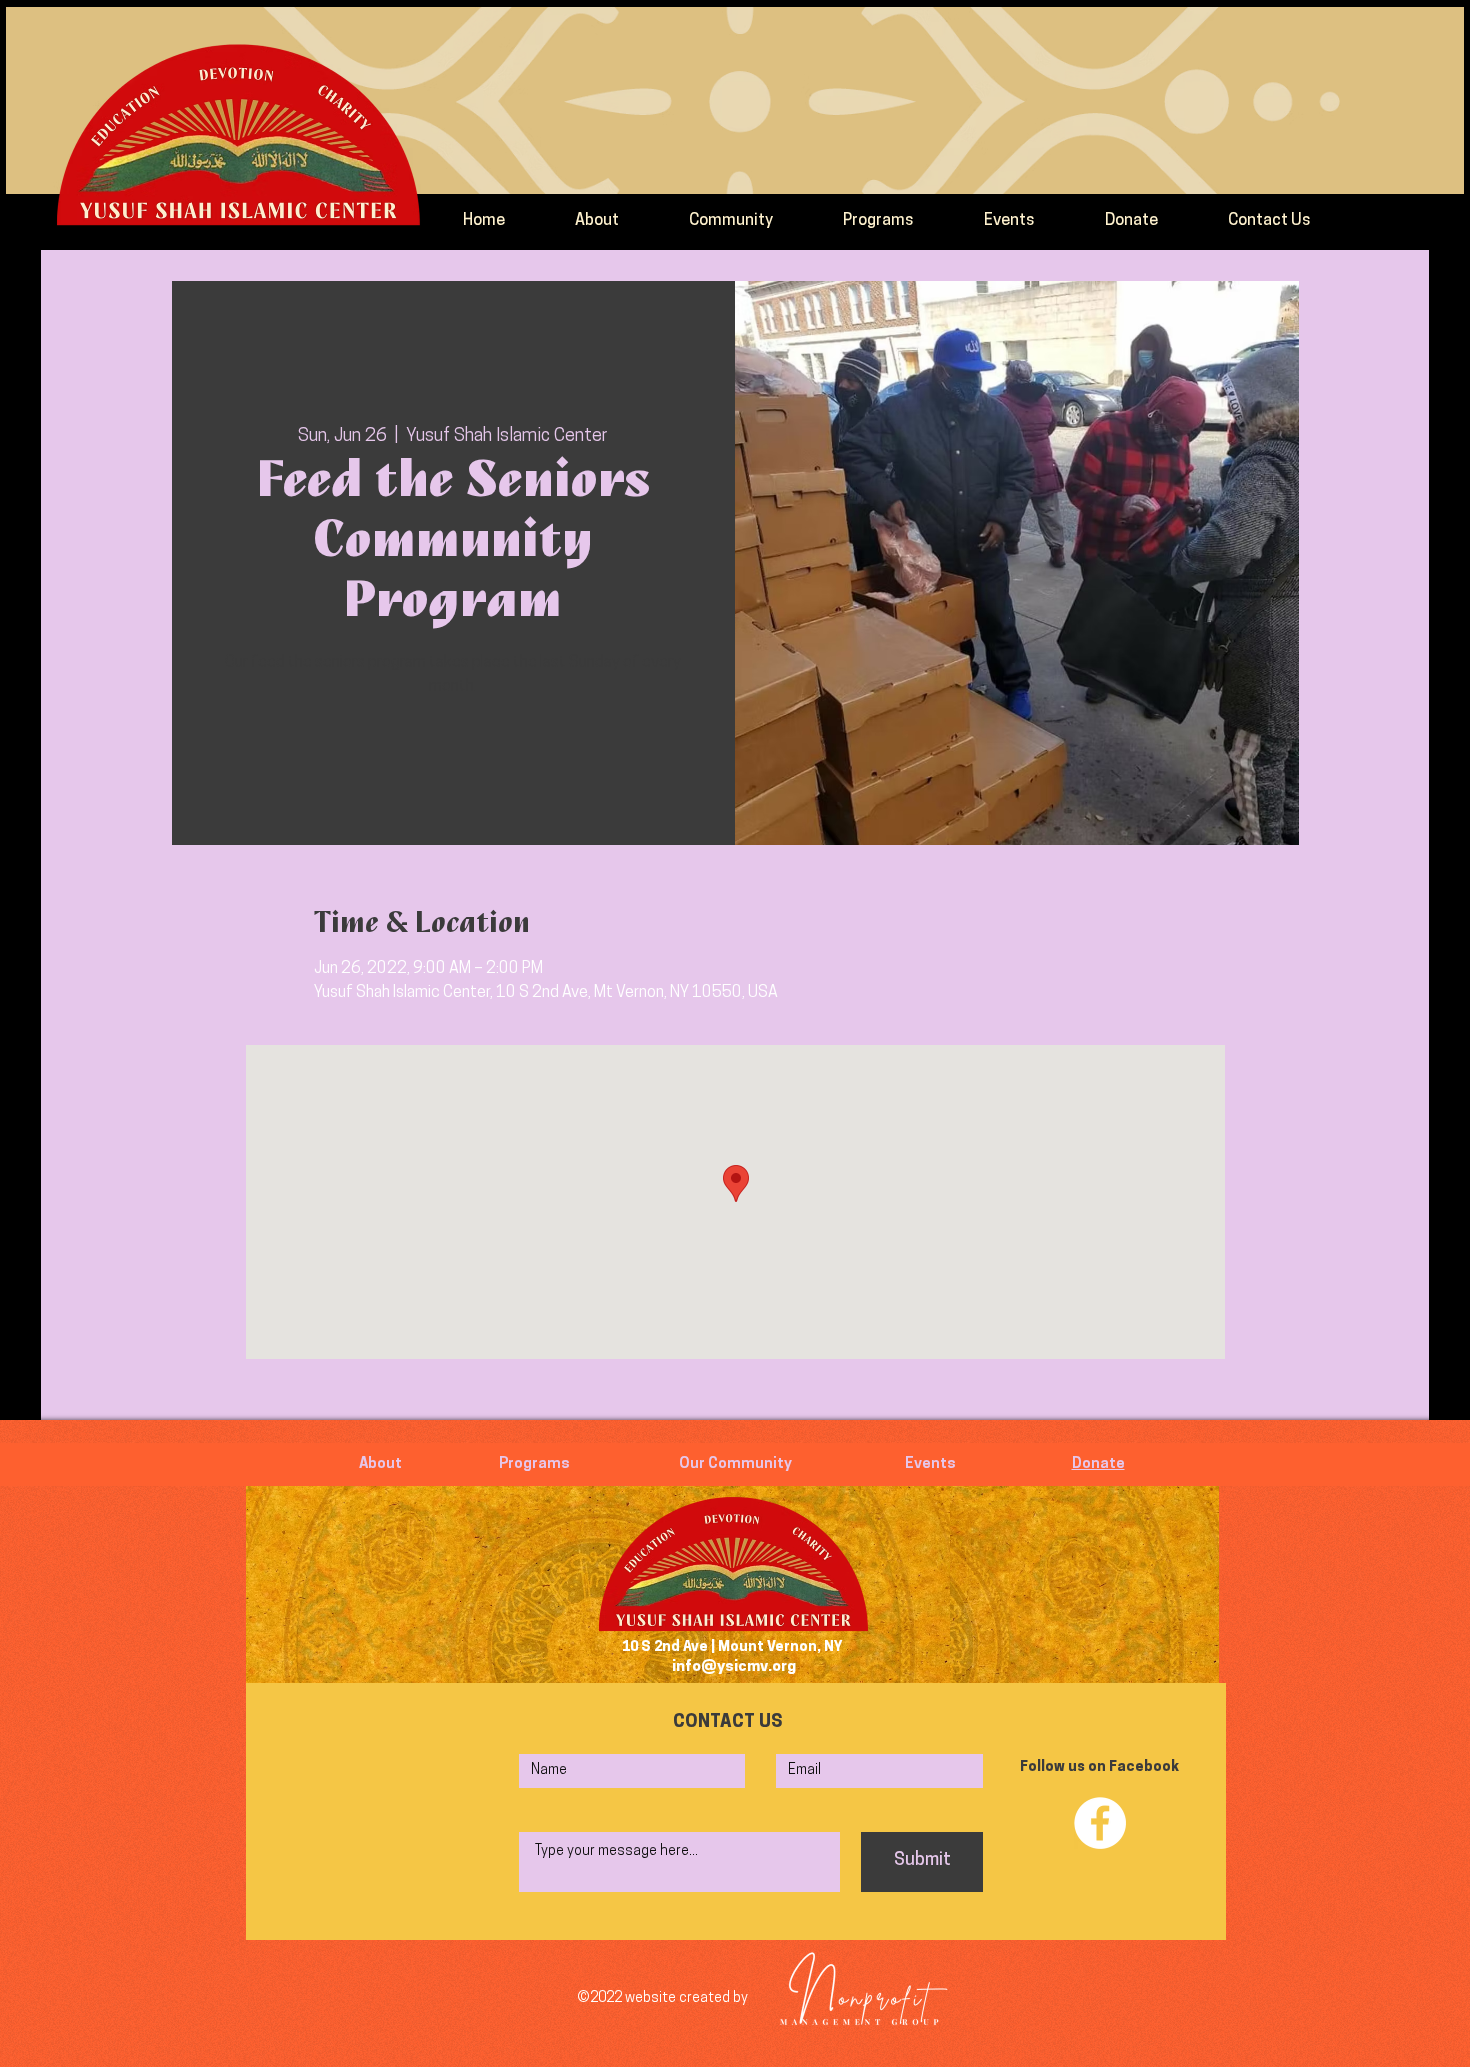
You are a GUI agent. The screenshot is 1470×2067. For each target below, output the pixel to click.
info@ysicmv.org (734, 1667)
